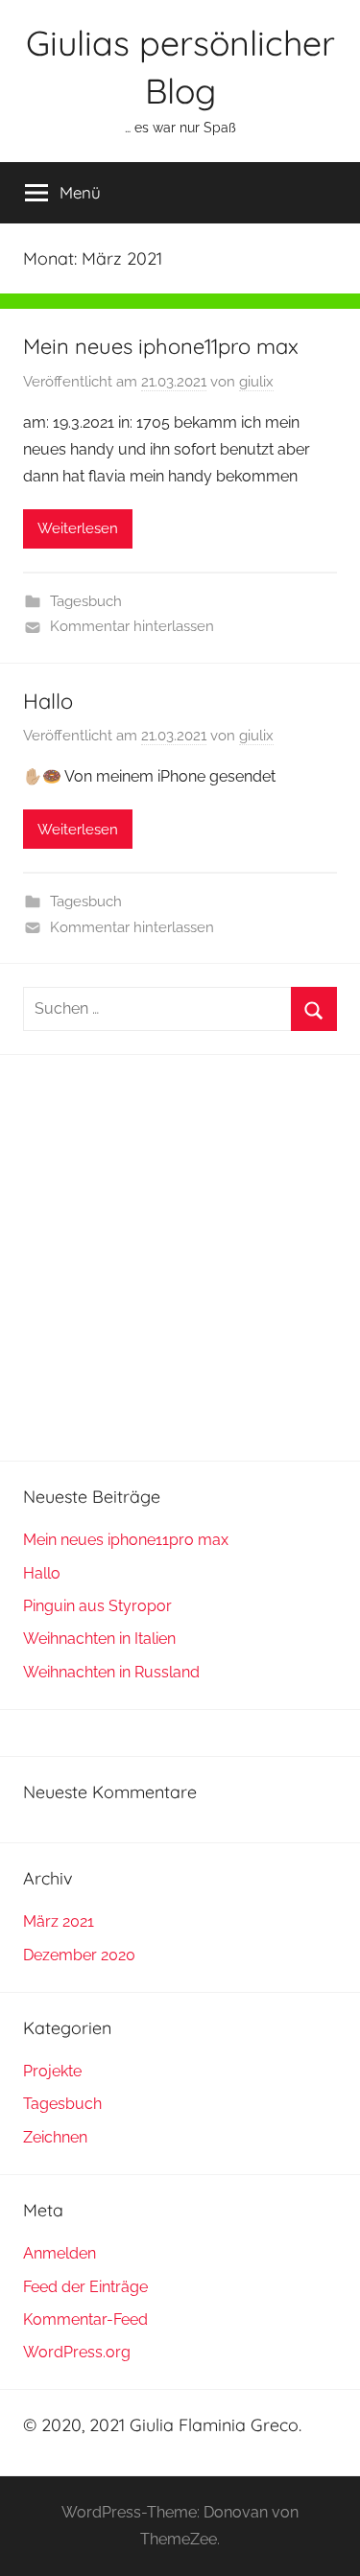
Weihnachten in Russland (111, 1672)
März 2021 (59, 1921)
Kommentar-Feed (85, 2319)
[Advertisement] (180, 1258)
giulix (256, 382)
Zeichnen (55, 2137)
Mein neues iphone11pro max (161, 346)
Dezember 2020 (79, 1955)
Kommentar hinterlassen (132, 626)
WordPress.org (77, 2352)
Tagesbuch (86, 601)
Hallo (48, 701)
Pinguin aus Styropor (97, 1606)
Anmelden (60, 2253)
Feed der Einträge (85, 2287)
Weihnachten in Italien (99, 1639)
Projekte (52, 2071)
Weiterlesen (78, 528)
